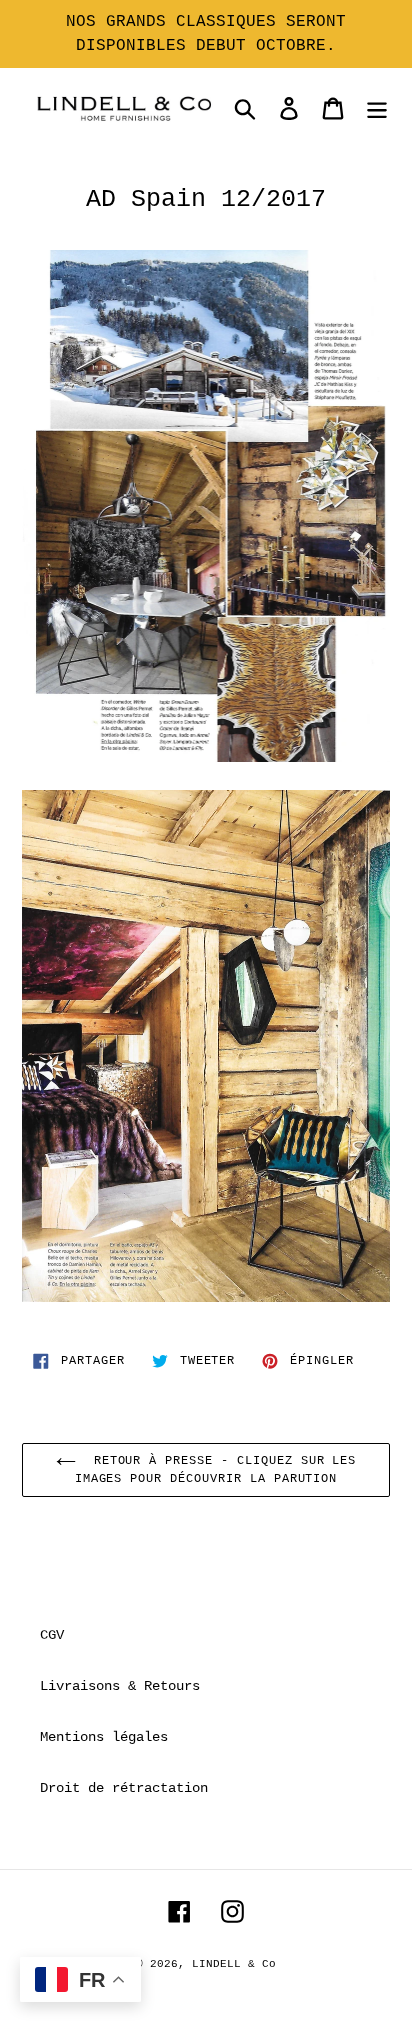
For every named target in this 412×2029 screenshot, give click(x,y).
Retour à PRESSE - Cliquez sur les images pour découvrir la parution (216, 1470)
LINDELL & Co (234, 1964)
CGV (52, 1635)
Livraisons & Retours (120, 1686)
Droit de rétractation (124, 1788)
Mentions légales (104, 1737)
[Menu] (377, 108)
